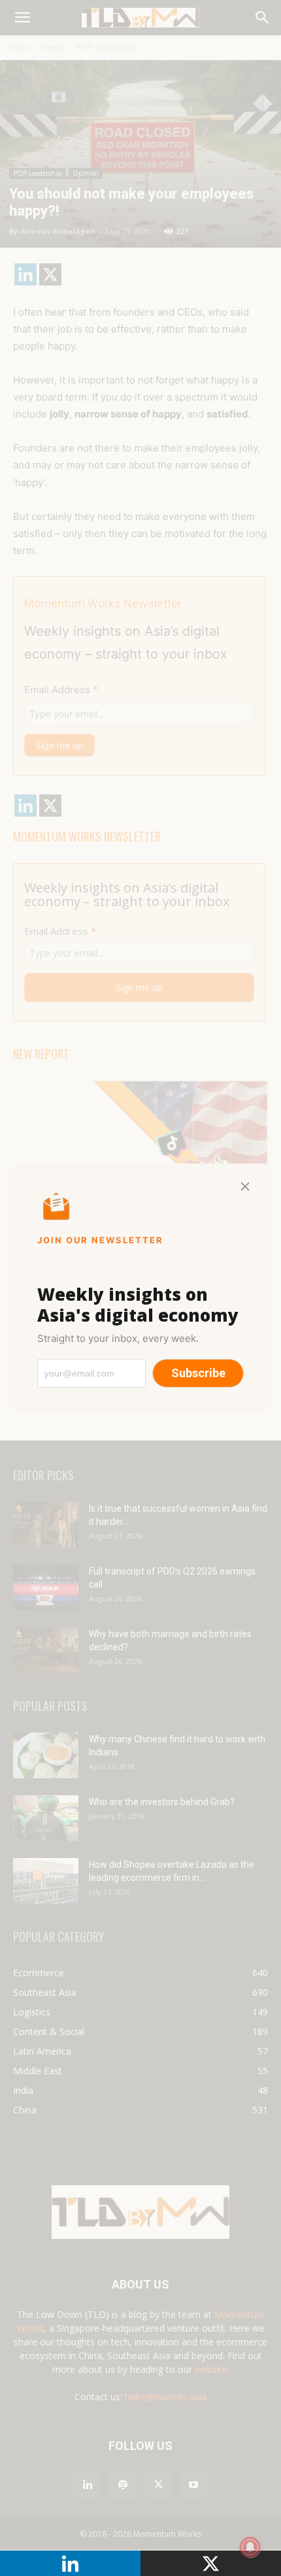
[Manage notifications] (250, 2547)
